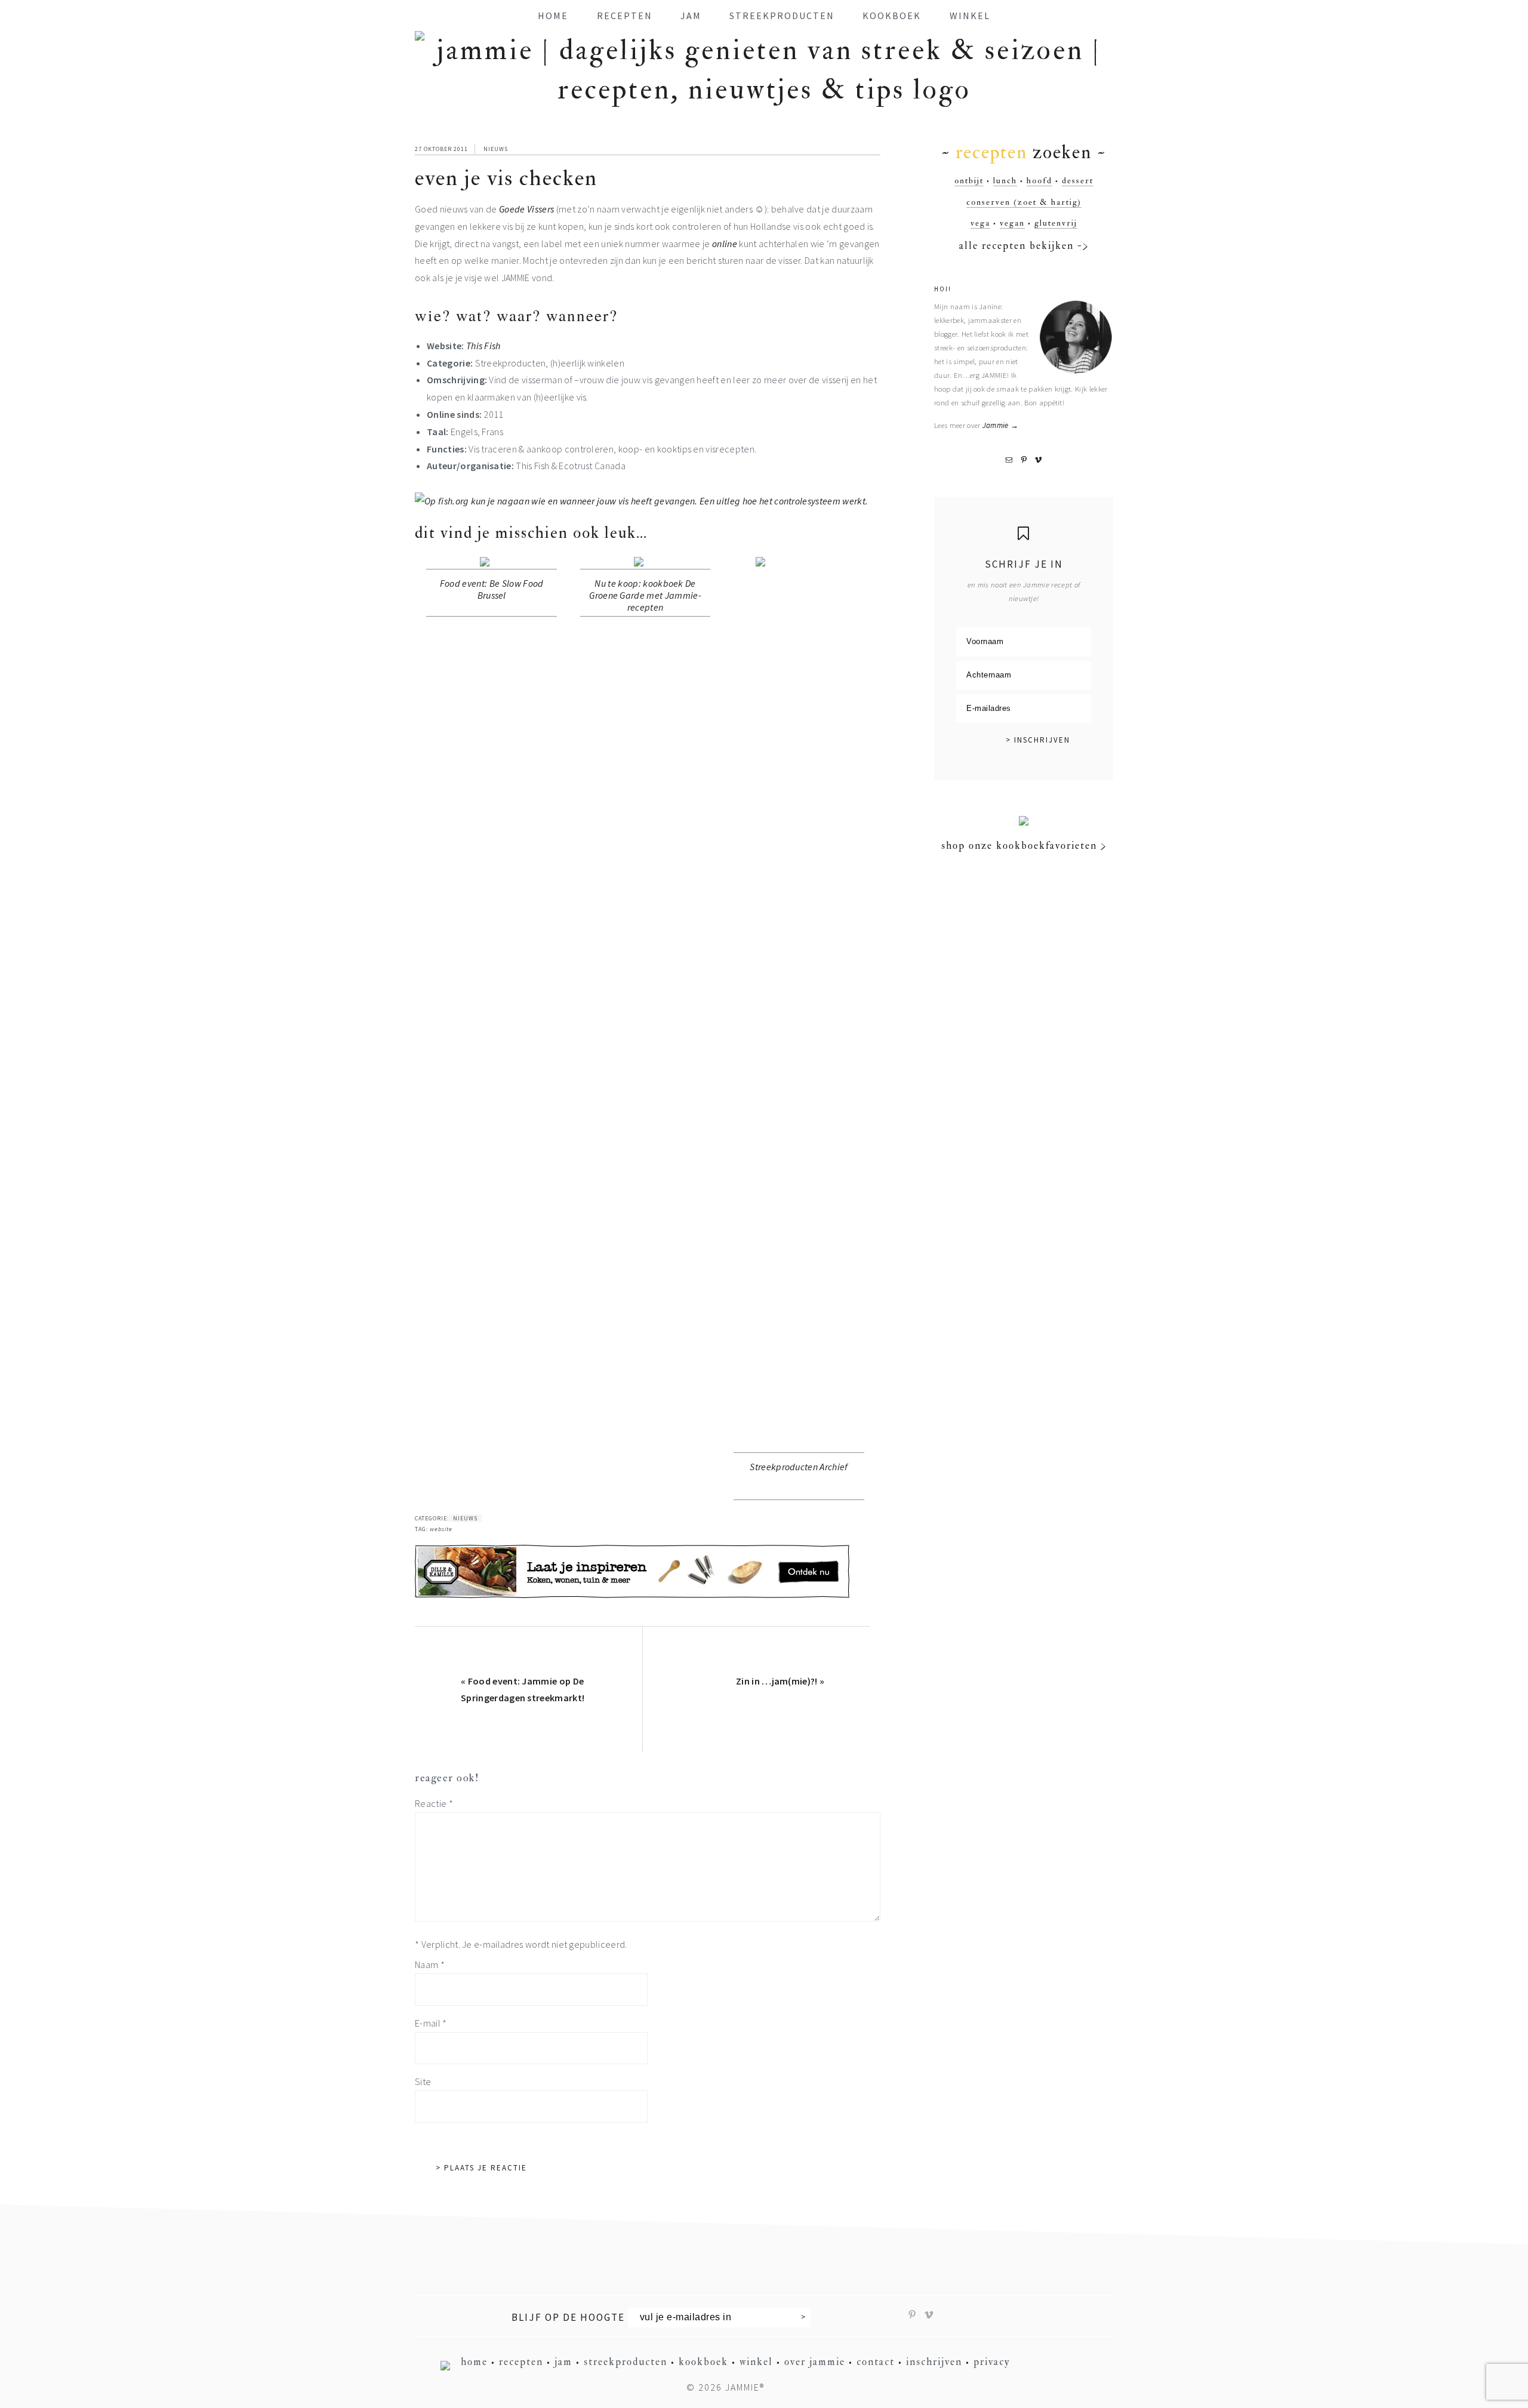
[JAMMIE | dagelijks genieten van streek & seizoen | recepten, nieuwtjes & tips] (764, 90)
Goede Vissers (526, 209)
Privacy (992, 2362)
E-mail (431, 2023)
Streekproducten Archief (799, 1467)
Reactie (434, 1803)
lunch (1005, 181)
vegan (1012, 223)
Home (474, 2362)
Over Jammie (815, 2362)
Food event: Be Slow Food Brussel (492, 589)
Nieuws (496, 149)
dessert (1078, 181)
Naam (430, 1964)
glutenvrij (1056, 223)
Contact (876, 2362)
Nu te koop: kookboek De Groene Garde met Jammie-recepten (645, 595)
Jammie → (1001, 425)
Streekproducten (626, 2362)
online (725, 244)
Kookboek (703, 2362)
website (441, 1529)
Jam (563, 2362)
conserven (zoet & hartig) (1024, 202)
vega (980, 223)
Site (423, 2081)
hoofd (1039, 181)
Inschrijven (934, 2362)
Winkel (756, 2362)
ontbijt (969, 181)
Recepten (521, 2362)
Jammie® (745, 2387)
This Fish (483, 346)
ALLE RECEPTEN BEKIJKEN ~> (1024, 246)
